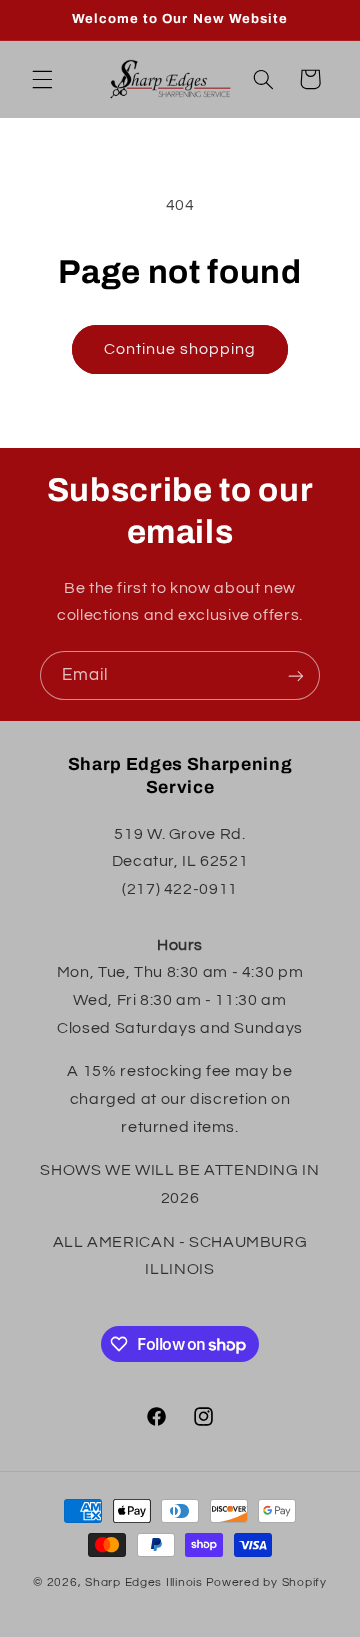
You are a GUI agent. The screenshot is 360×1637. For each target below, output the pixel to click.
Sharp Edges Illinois (144, 1582)
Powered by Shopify (266, 1582)
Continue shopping (180, 349)
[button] (42, 79)
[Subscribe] (296, 675)
